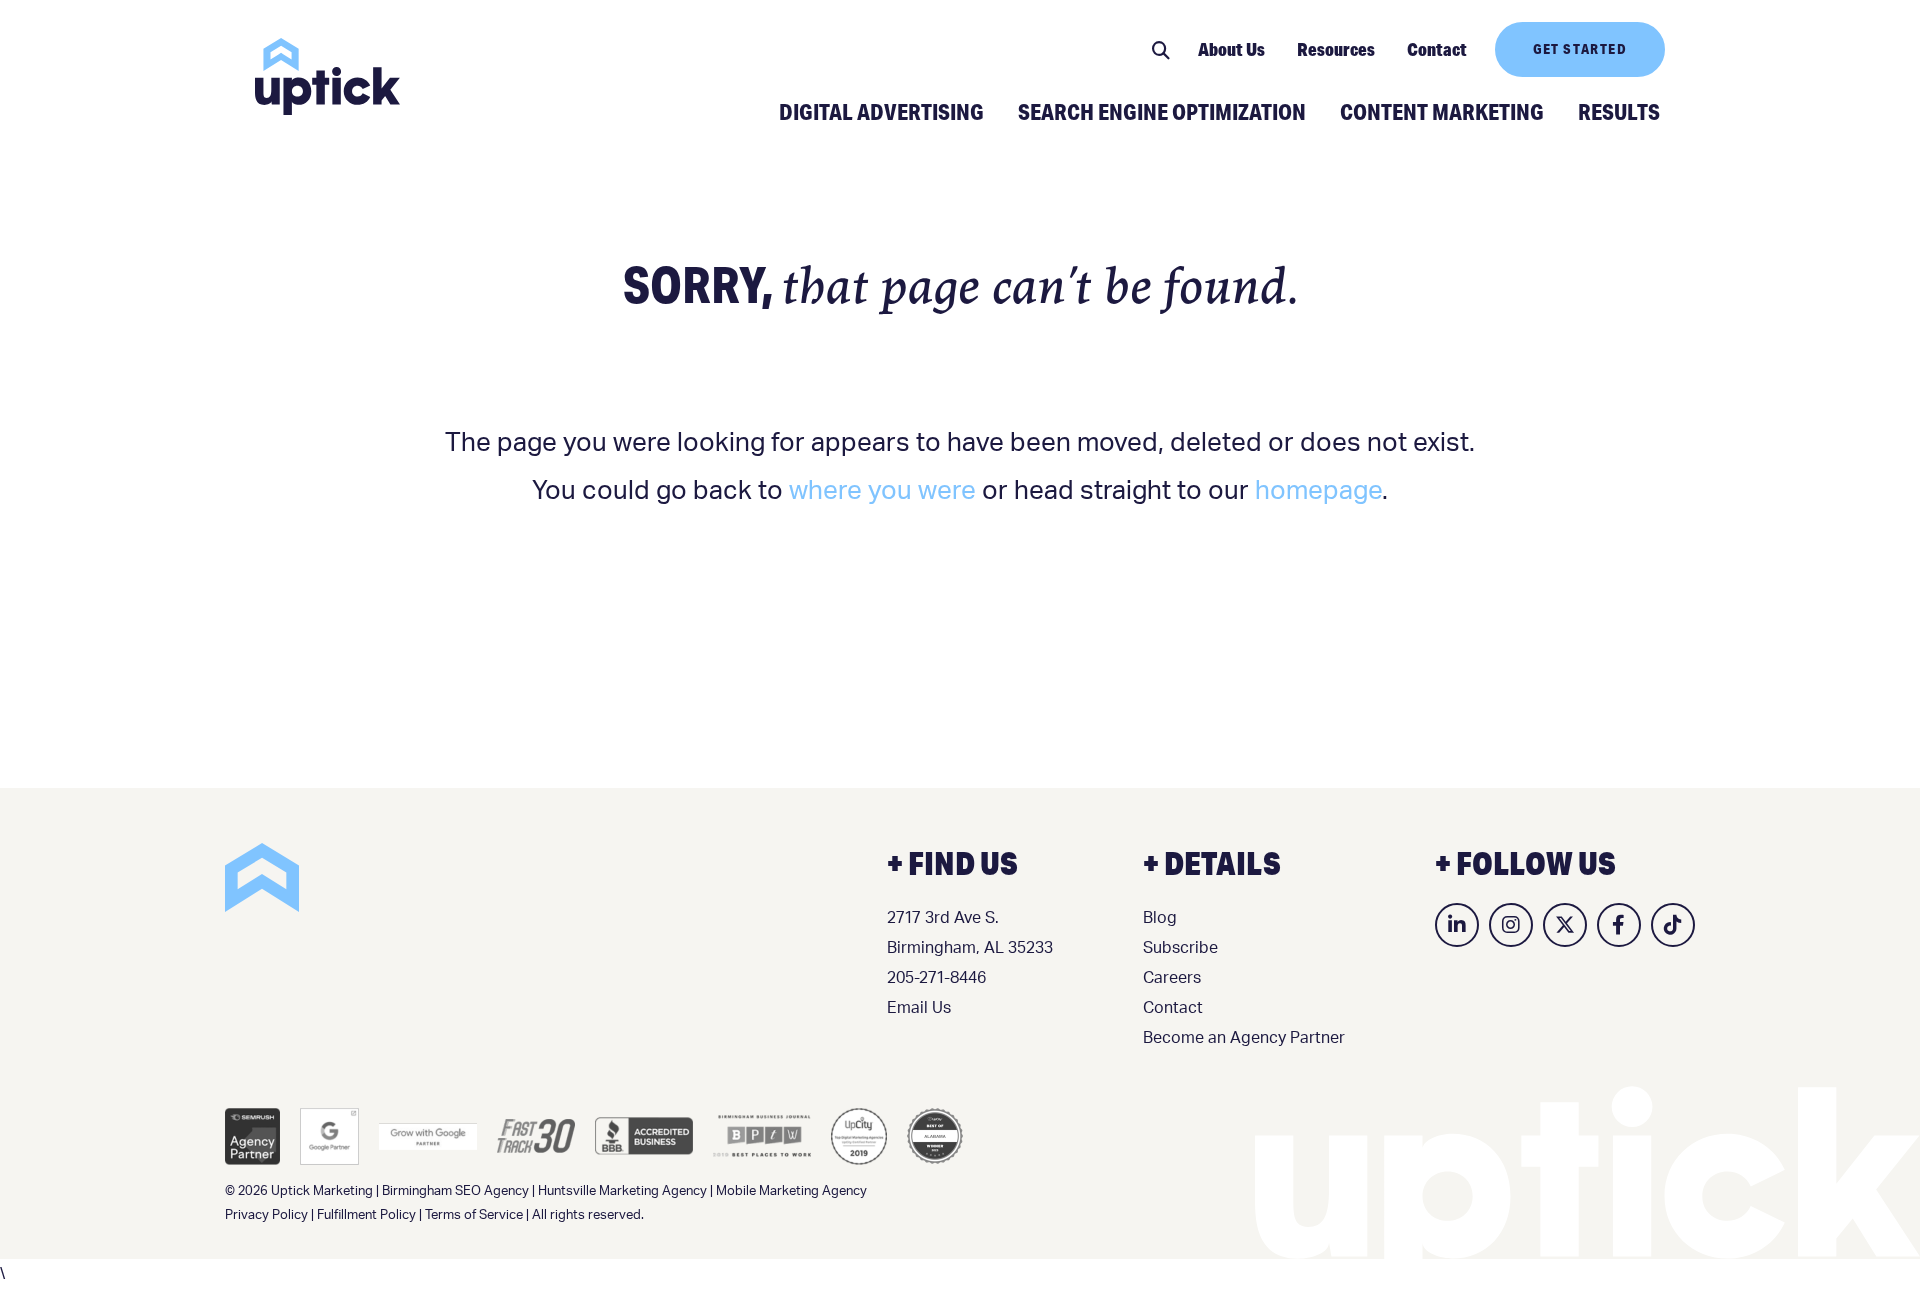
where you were (882, 491)
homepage (1318, 491)
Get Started (1580, 49)
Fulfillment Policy (366, 1215)
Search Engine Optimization (1162, 111)
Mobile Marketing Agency (791, 1191)
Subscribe (1180, 948)
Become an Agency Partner (1244, 1038)
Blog (1160, 918)
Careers (1172, 978)
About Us (1231, 49)
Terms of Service (474, 1215)
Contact (1437, 49)
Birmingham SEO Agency (455, 1191)
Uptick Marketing (327, 76)
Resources (1336, 49)
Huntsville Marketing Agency (622, 1191)
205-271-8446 (936, 978)
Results (1619, 111)
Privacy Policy (266, 1215)
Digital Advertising (881, 111)
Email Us (919, 1008)
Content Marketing (1442, 111)
